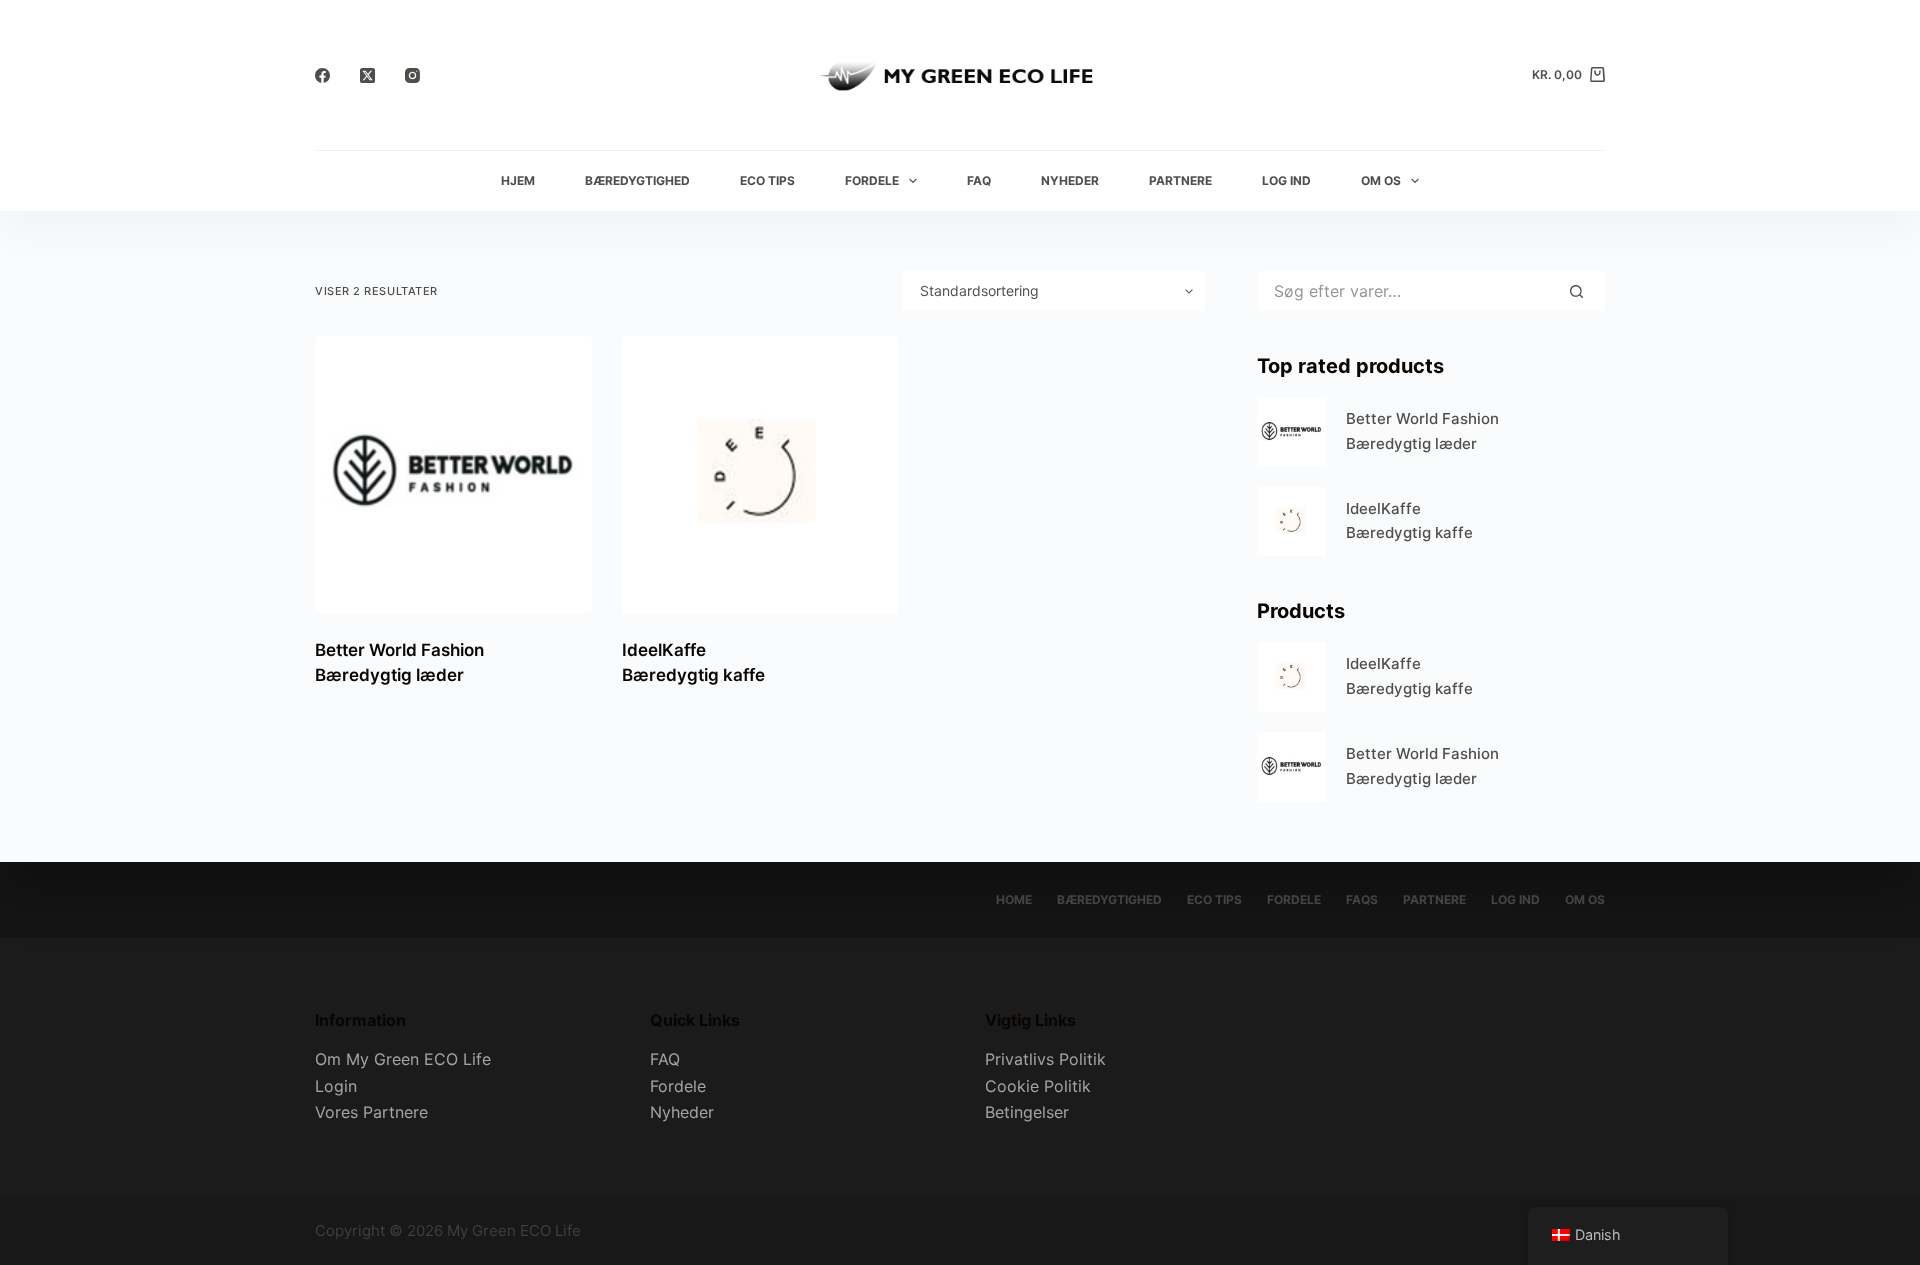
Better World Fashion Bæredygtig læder (1422, 431)
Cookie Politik (1038, 1086)
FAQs (1362, 899)
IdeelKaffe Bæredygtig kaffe (1409, 521)
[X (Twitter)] (367, 75)
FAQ (979, 180)
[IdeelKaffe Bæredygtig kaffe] (760, 474)
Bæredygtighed (637, 180)
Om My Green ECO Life (403, 1059)
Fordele (872, 180)
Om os (1381, 180)
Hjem (518, 180)
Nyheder (1070, 180)
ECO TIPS (767, 180)
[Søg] (1576, 291)
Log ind (1286, 180)
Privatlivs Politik (1045, 1059)
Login (336, 1086)
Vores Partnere (371, 1112)
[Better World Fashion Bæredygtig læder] (453, 474)
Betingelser (1027, 1112)
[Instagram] (412, 75)
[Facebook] (322, 75)
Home (1014, 899)
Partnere (1180, 180)
